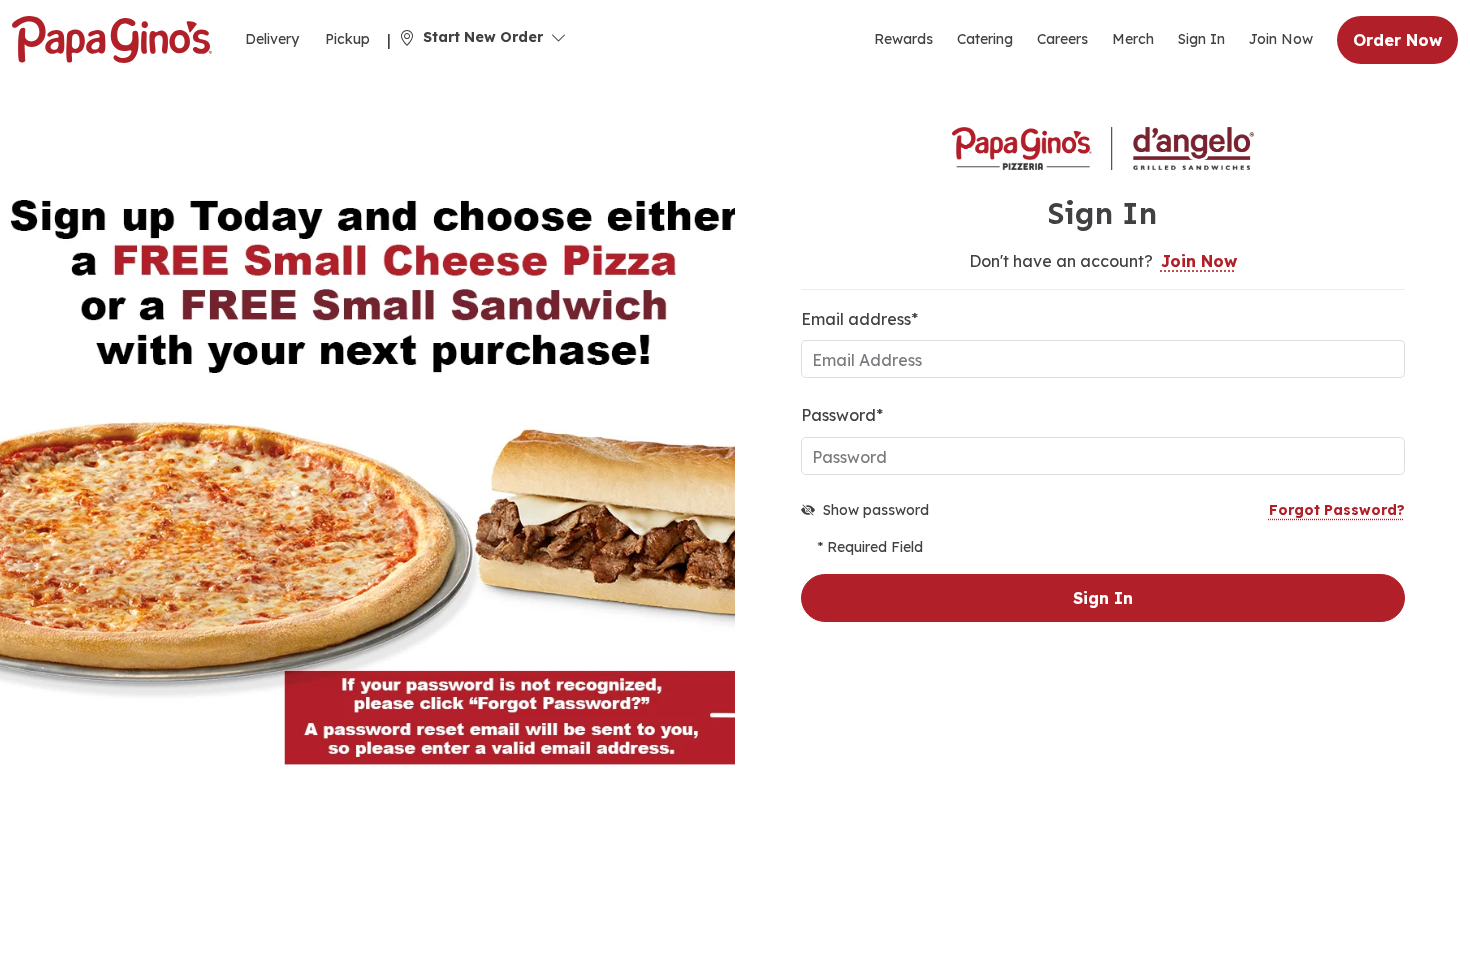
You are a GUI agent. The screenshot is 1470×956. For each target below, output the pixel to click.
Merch (1133, 39)
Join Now (1281, 39)
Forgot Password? (1337, 510)
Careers (1062, 39)
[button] (483, 37)
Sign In (1201, 39)
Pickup (347, 39)
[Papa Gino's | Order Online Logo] (112, 40)
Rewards (903, 39)
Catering (985, 39)
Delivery (272, 39)
